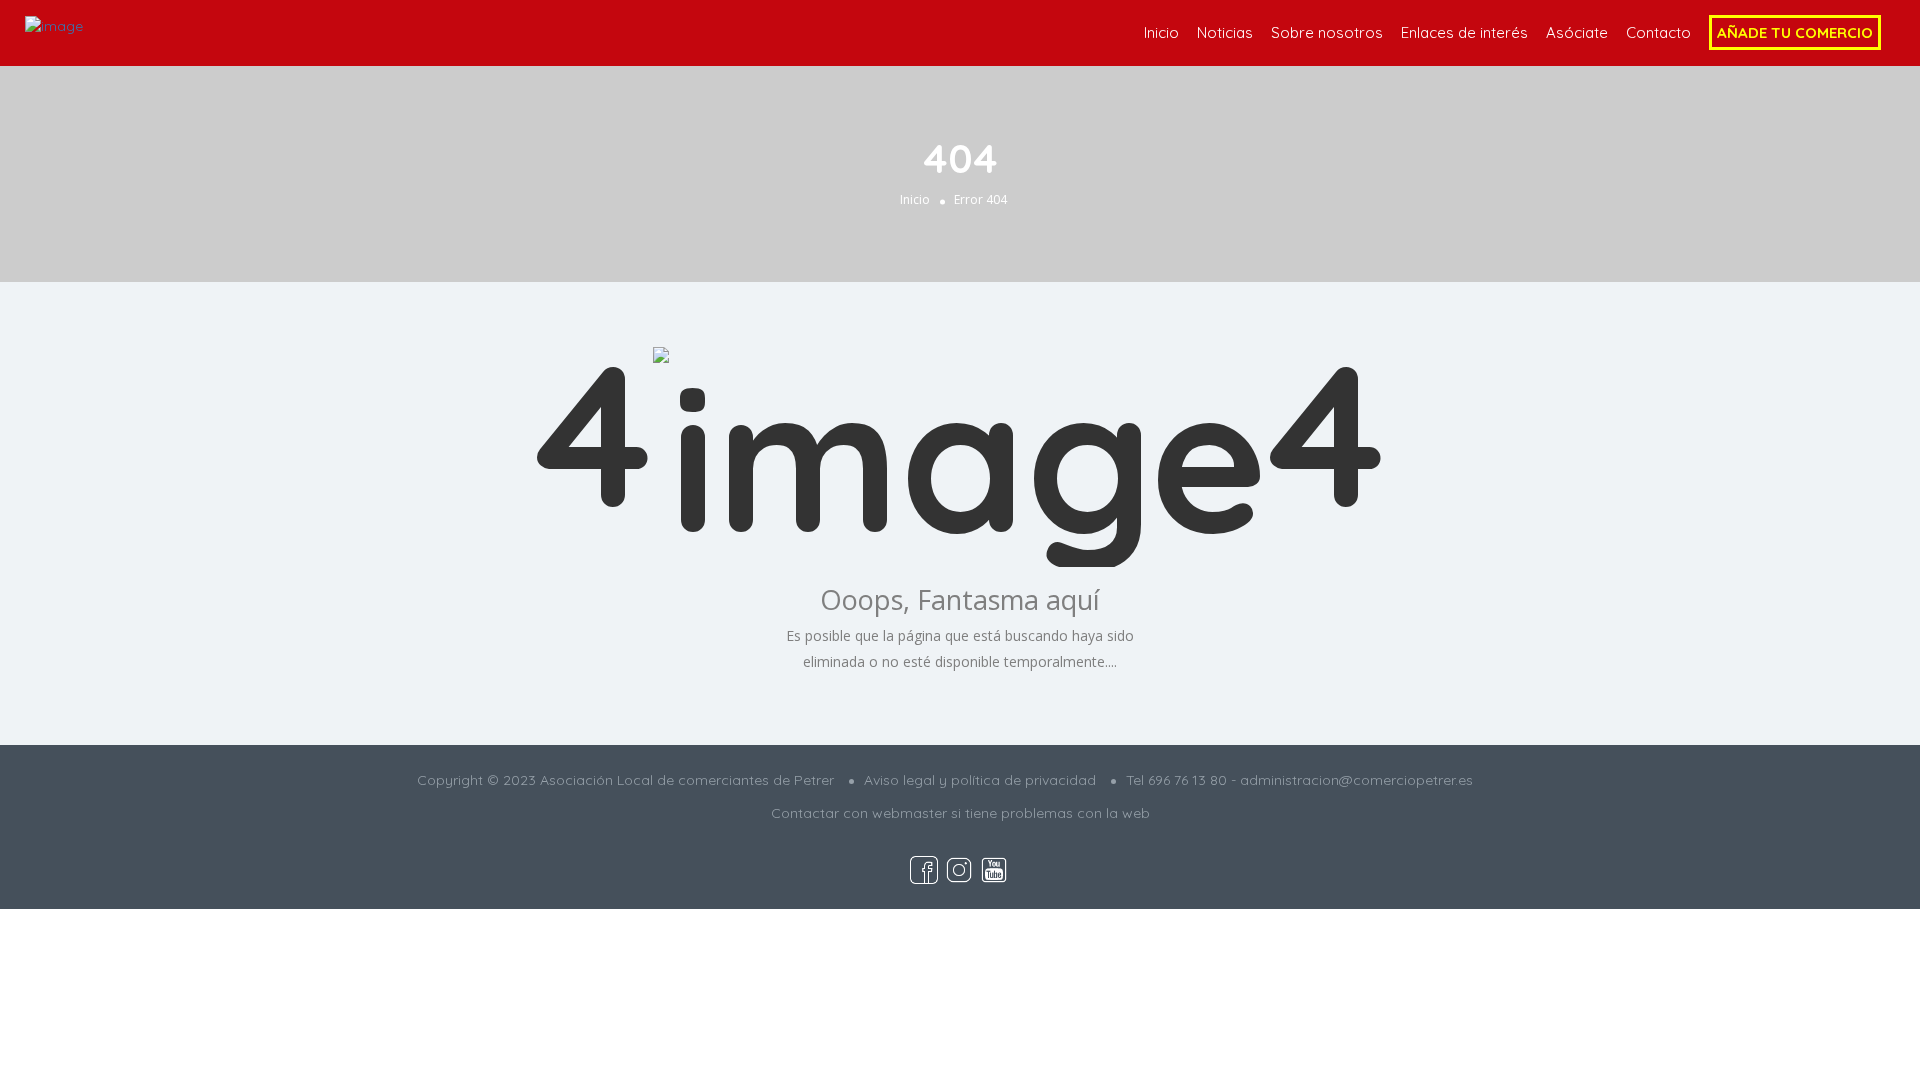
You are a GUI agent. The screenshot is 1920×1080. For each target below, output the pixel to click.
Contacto (1658, 32)
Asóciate (1577, 32)
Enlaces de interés (1464, 32)
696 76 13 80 (1187, 780)
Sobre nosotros (1327, 32)
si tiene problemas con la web (1050, 813)
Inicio (1161, 32)
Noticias (1225, 32)
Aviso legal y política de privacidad (980, 780)
